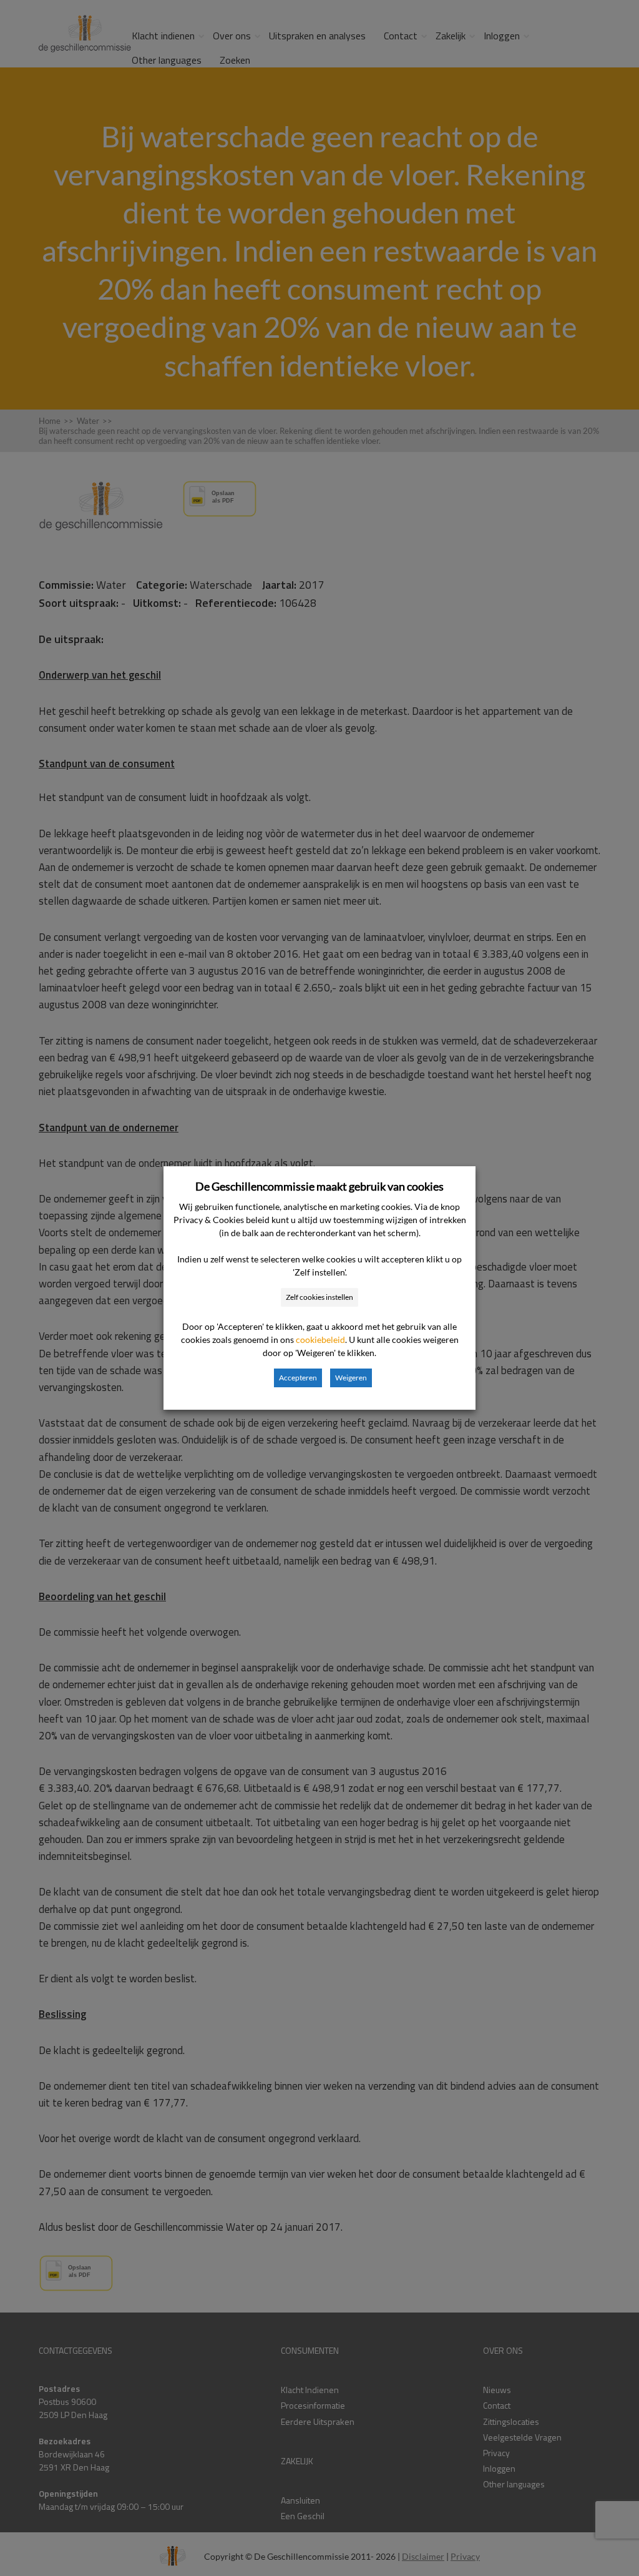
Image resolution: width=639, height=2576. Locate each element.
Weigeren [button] (351, 1378)
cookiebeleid (320, 1340)
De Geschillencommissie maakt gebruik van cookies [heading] (319, 1186)
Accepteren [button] (298, 1378)
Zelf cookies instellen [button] (319, 1297)
